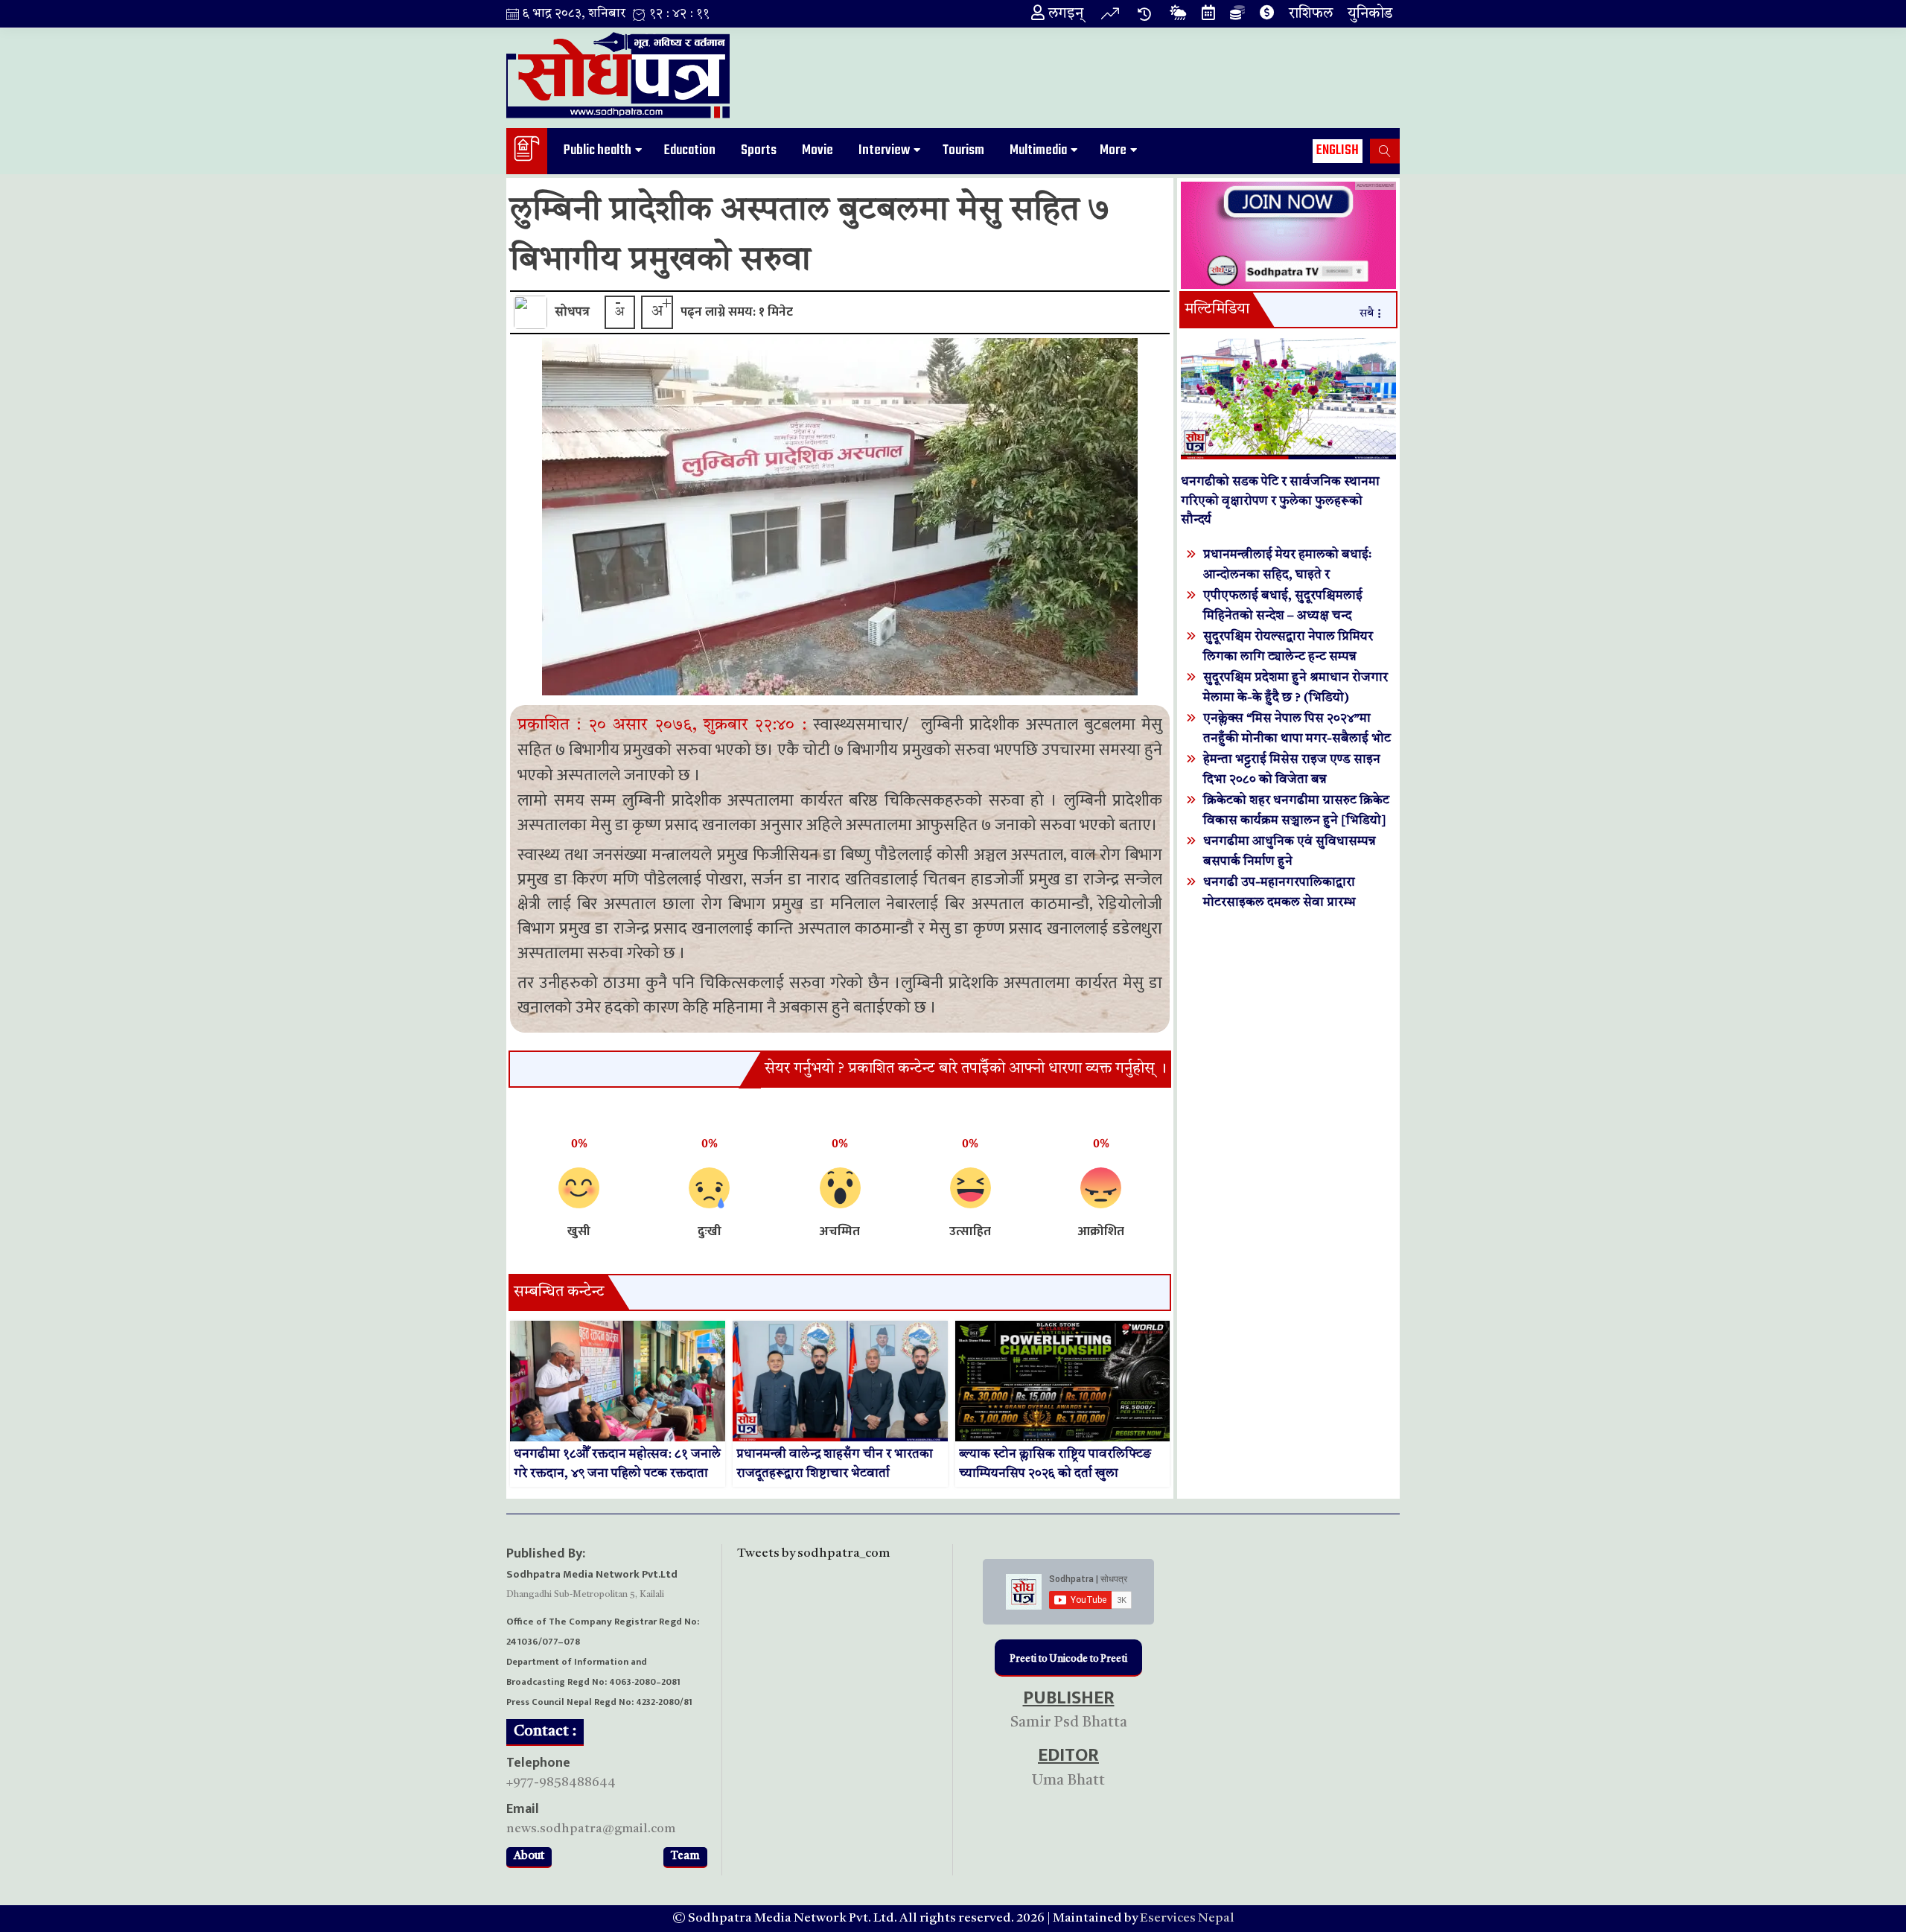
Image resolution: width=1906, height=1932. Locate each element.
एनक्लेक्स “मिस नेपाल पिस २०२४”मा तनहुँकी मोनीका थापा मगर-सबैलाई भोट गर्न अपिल (1297, 739)
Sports (759, 150)
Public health (597, 150)
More (1113, 150)
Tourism (963, 150)
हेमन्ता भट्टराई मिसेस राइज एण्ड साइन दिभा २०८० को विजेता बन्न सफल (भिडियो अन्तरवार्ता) (1292, 780)
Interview (884, 150)
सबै (1367, 314)
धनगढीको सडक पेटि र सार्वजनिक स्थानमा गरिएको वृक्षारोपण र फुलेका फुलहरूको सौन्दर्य (1280, 501)
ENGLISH (1338, 150)
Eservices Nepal (1187, 1918)
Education (690, 150)
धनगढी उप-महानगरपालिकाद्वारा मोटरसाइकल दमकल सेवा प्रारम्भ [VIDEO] (1279, 903)
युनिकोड (1370, 14)
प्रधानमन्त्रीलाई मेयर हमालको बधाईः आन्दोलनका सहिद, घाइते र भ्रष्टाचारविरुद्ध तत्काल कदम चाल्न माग (1293, 575)
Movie (817, 150)
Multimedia (1038, 150)
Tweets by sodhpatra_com (813, 1553)
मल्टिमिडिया (1217, 310)
